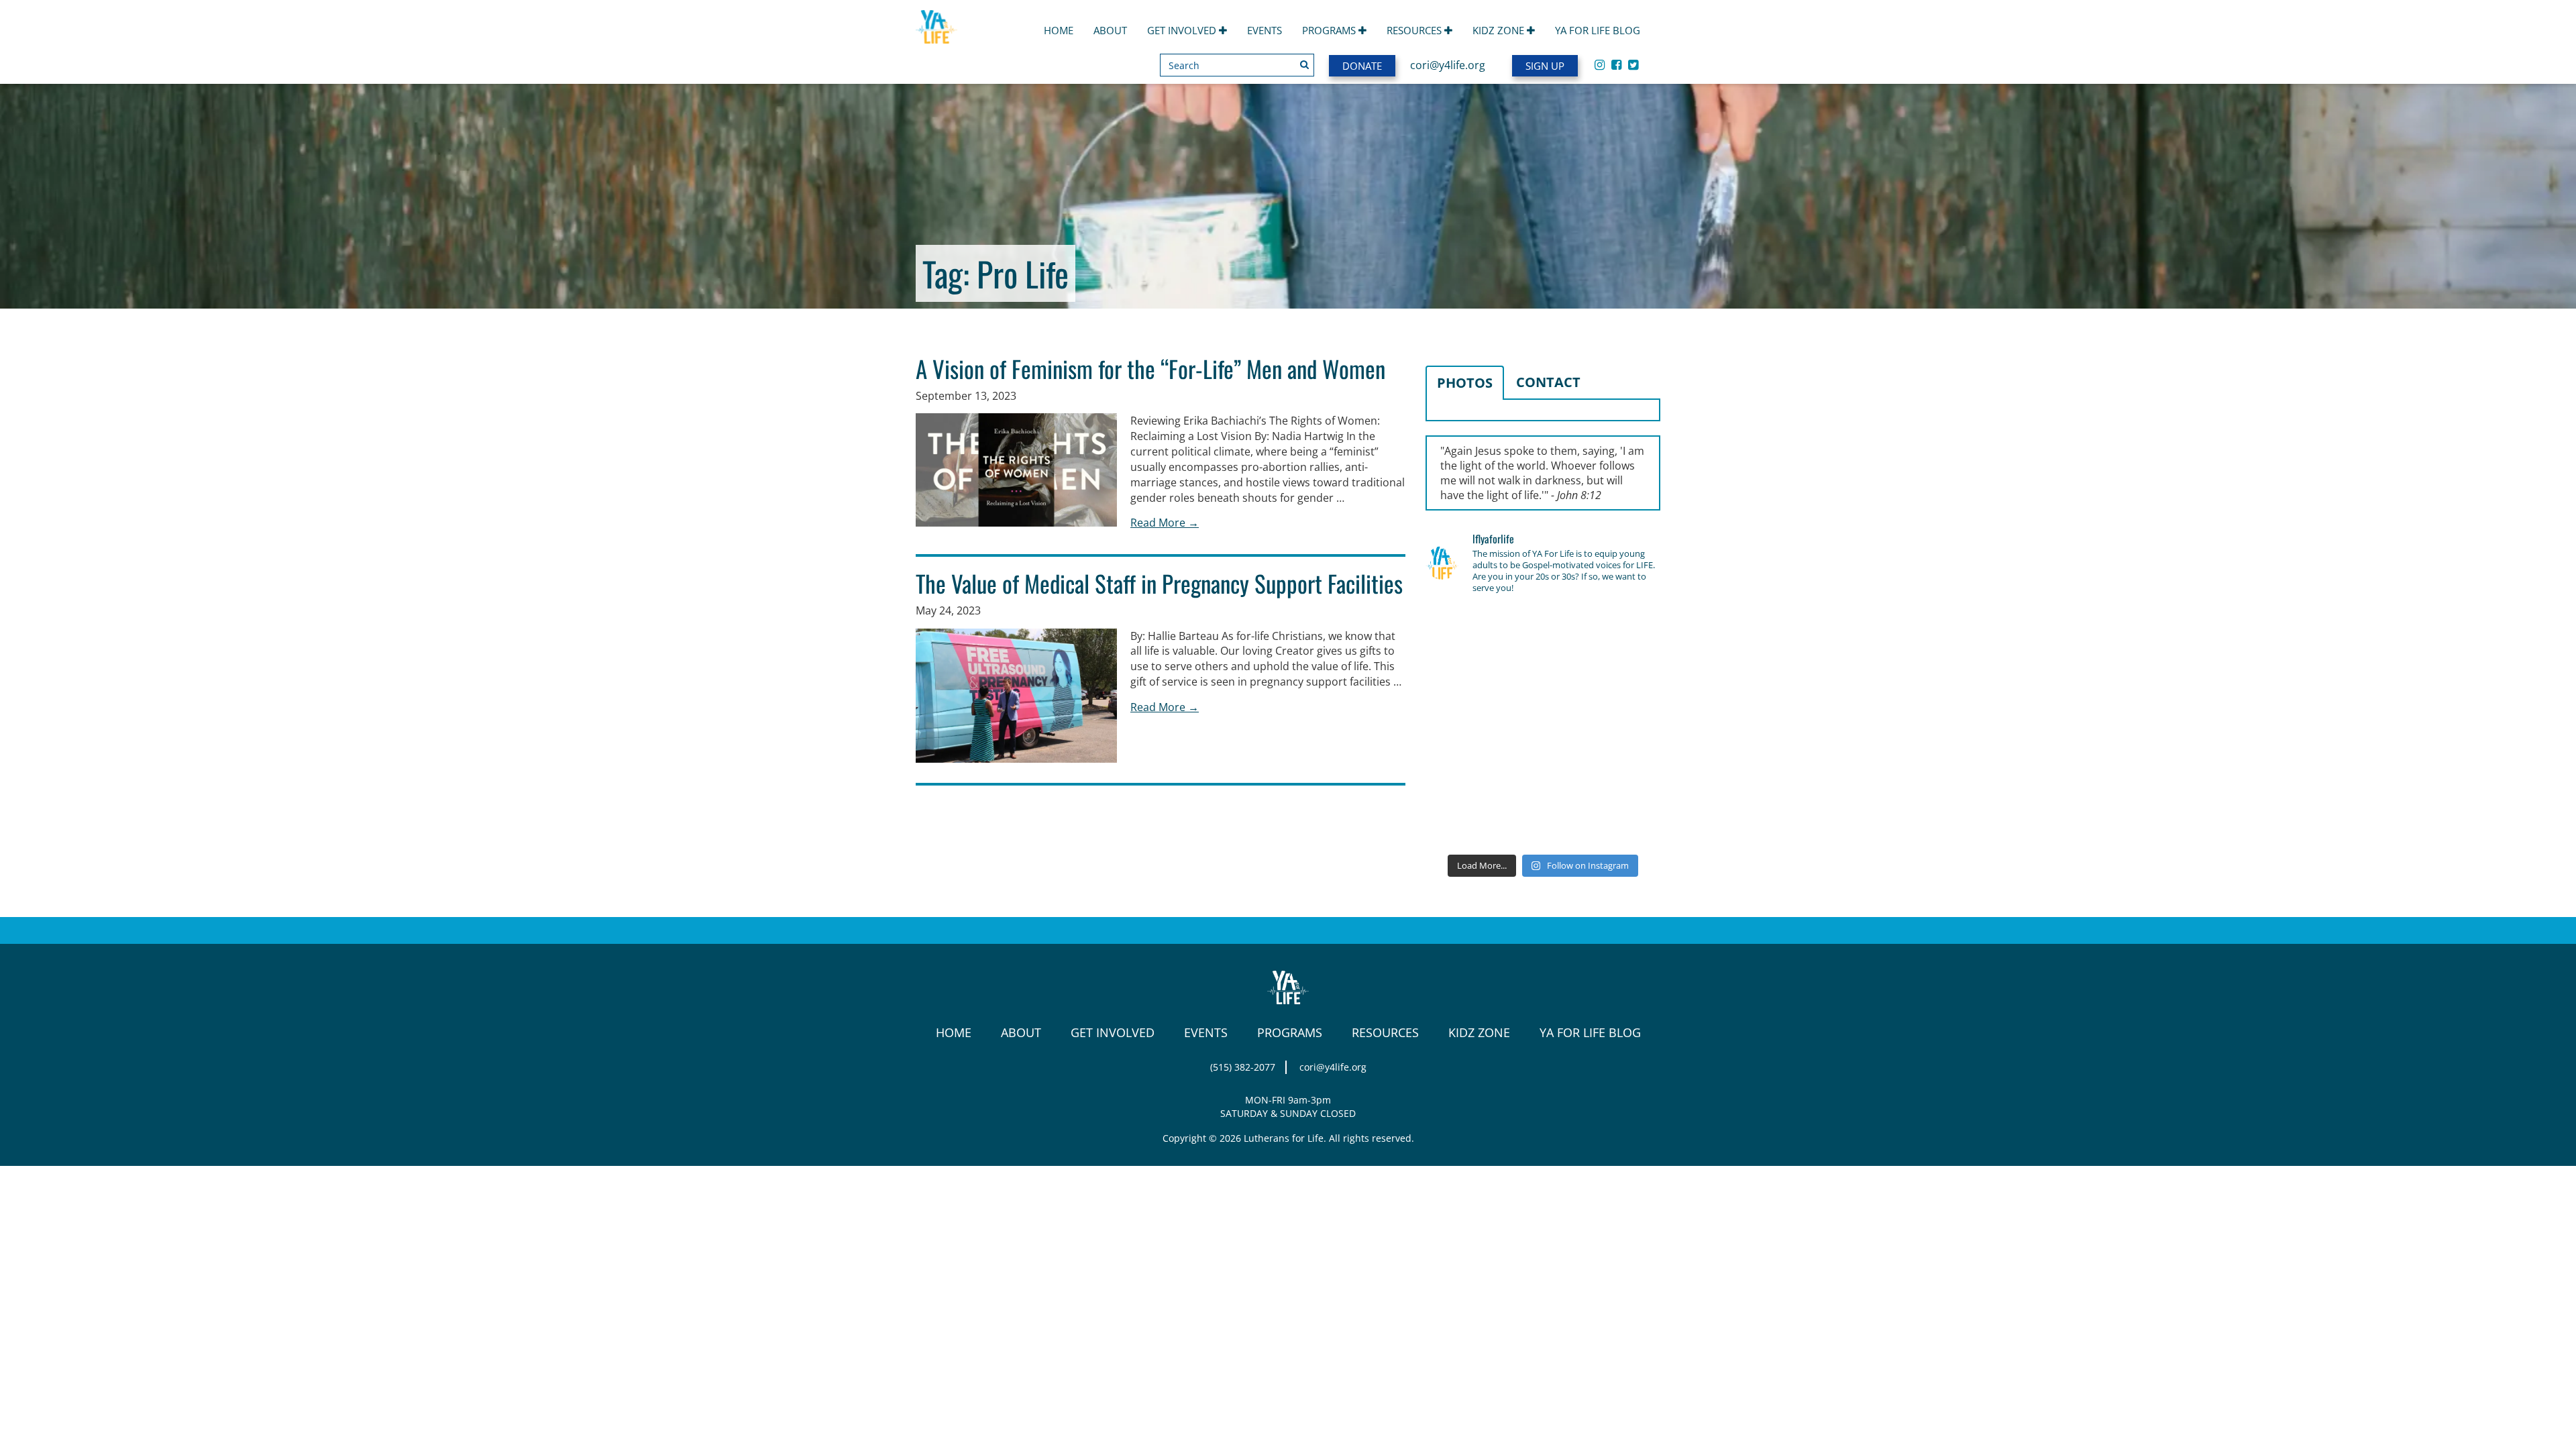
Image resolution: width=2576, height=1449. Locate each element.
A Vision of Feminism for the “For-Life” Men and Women (1150, 368)
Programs (1330, 30)
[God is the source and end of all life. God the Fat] (1543, 631)
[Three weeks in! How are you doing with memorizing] (1623, 679)
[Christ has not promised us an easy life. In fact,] (1462, 727)
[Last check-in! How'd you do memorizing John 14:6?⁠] (1462, 631)
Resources (1415, 30)
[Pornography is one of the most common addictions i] (1543, 822)
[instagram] (1600, 64)
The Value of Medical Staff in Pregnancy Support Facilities (1159, 583)
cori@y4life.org (1448, 65)
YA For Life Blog (1598, 30)
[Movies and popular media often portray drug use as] (1462, 679)
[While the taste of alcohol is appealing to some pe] (1623, 727)
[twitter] (1633, 64)
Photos (1465, 383)
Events (1265, 30)
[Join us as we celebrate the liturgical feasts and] (1543, 679)
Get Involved (1183, 30)
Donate (1362, 66)
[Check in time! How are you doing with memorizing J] (1543, 775)
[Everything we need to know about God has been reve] (1623, 775)
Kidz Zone (1500, 30)
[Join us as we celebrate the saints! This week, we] (1462, 775)
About (1110, 30)
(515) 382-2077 (1243, 1067)
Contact (1548, 382)
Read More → (1165, 523)
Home (1059, 30)
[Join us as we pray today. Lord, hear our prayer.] (1623, 631)
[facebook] (1616, 64)
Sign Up (1545, 66)
